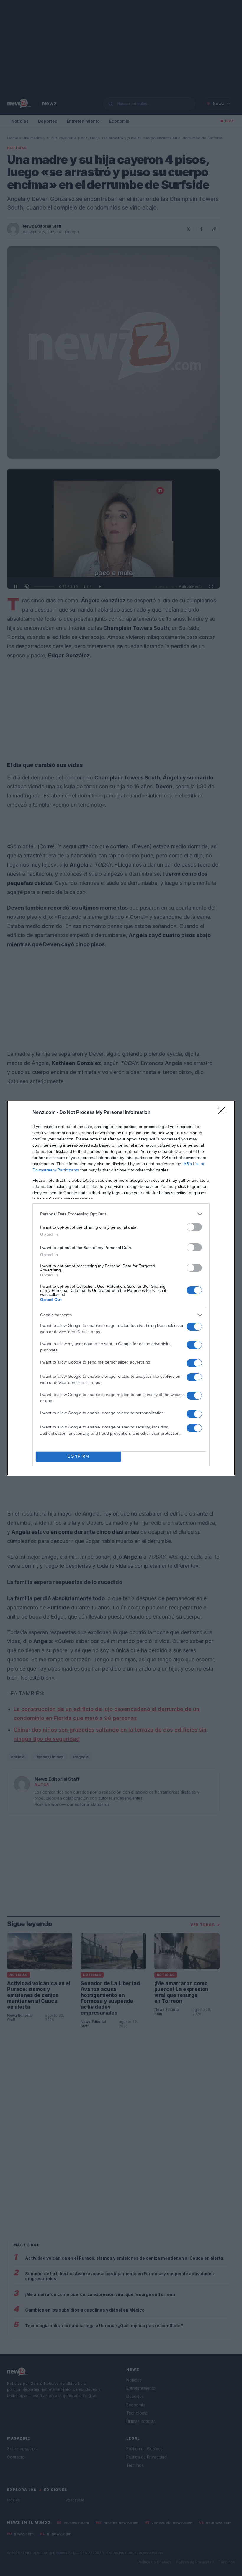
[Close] (223, 1113)
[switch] (194, 1227)
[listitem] (121, 1214)
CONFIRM (79, 1456)
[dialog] (121, 1288)
